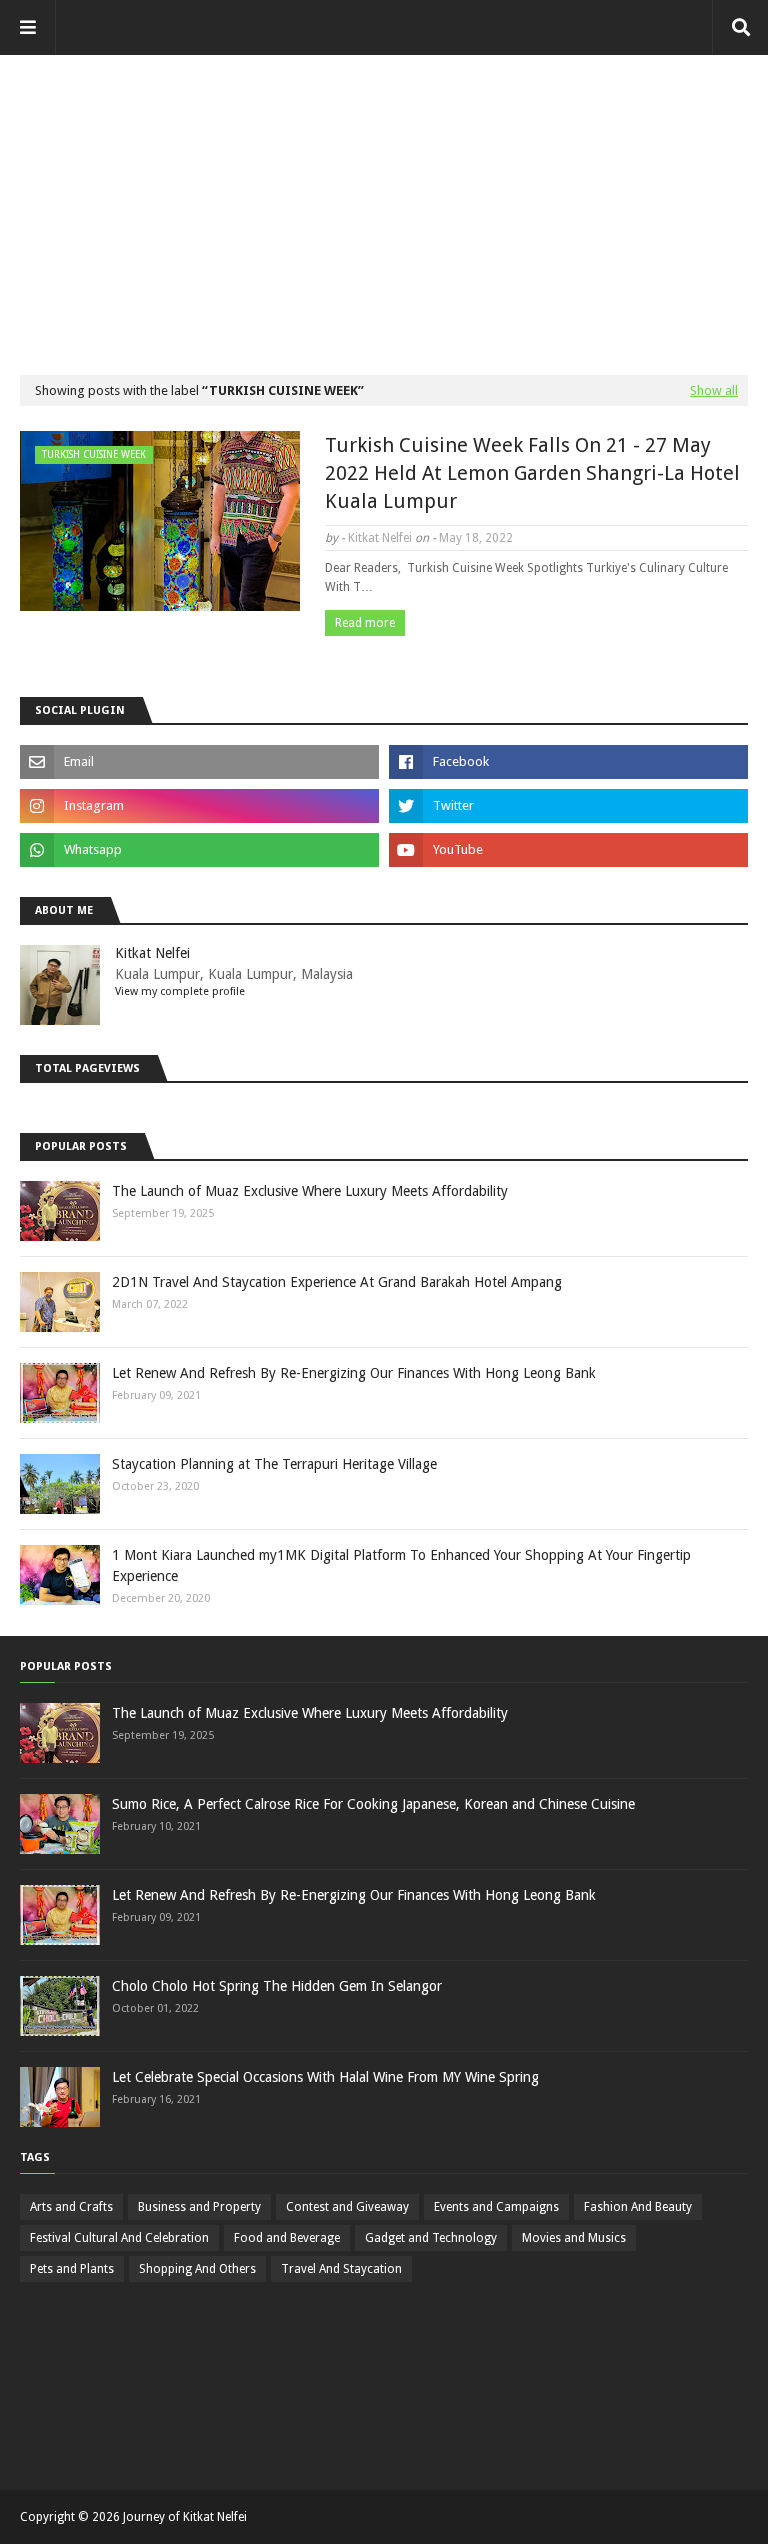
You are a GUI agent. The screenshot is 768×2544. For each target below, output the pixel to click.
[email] (199, 762)
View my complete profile (180, 991)
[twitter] (568, 806)
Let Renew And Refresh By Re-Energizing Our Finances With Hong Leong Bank (354, 1373)
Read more (365, 623)
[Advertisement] (384, 195)
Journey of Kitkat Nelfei (185, 2517)
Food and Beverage (287, 2238)
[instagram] (199, 806)
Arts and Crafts (71, 2207)
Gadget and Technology (431, 2238)
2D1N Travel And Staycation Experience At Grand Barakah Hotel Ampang (337, 1282)
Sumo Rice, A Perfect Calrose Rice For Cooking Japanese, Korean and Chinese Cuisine (373, 1804)
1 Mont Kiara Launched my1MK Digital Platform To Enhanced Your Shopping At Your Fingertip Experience (401, 1565)
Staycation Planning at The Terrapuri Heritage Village (274, 1464)
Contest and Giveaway (347, 2207)
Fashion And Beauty (638, 2207)
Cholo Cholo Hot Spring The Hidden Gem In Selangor (277, 1986)
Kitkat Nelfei (380, 538)
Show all (714, 390)
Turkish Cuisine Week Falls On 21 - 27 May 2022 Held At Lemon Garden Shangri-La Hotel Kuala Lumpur (532, 473)
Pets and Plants (72, 2269)
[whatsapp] (199, 850)
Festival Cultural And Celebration (119, 2238)
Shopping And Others (197, 2269)
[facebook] (568, 762)
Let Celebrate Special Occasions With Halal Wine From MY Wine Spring (325, 2077)
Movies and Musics (574, 2238)
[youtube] (568, 850)
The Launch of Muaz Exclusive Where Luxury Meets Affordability (310, 1191)
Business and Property (199, 2207)
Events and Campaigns (496, 2207)
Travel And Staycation (341, 2269)
